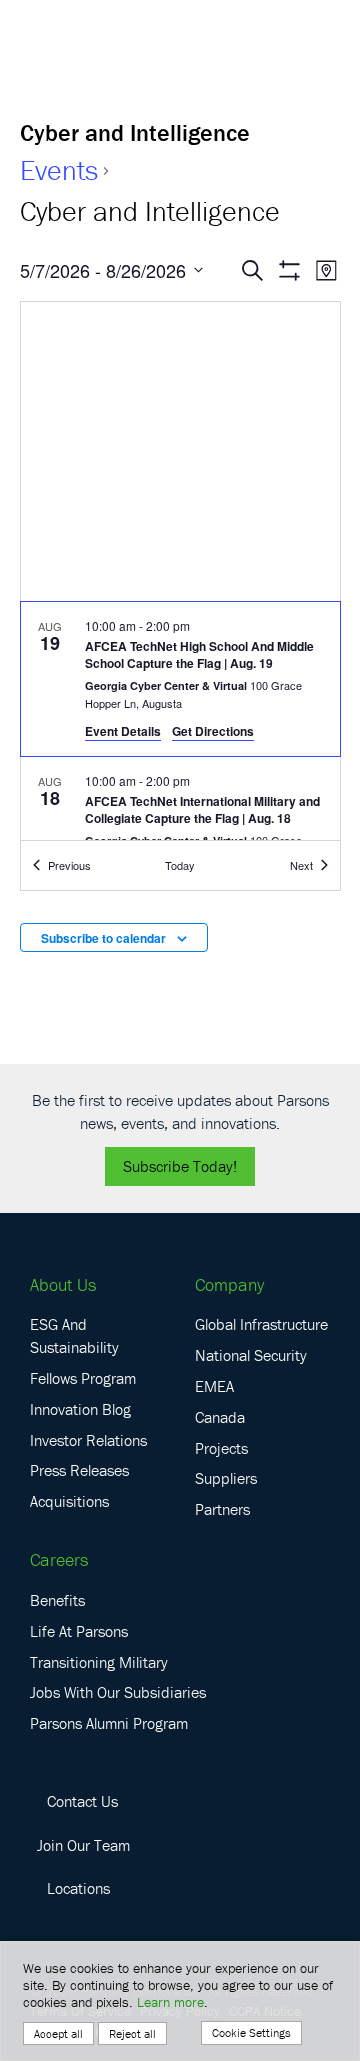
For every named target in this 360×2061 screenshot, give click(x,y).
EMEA (214, 1386)
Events (59, 170)
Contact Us (82, 1801)
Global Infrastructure (261, 1324)
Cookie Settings (251, 2032)
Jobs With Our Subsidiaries (118, 1692)
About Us (63, 1284)
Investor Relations (88, 1440)
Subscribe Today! (180, 1166)
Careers (59, 1559)
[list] (180, 721)
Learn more (170, 2002)
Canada (220, 1417)
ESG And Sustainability (74, 1335)
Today (180, 865)
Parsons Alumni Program (109, 1723)
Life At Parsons (79, 1631)
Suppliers (226, 1478)
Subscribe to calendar (103, 938)
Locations (78, 1888)
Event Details (123, 731)
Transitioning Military (99, 1662)
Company (229, 1284)
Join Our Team (83, 1845)
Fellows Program (83, 1378)
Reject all (132, 2033)
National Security (251, 1355)
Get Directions (213, 731)
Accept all (58, 2033)
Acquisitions (69, 1501)
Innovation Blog (80, 1409)
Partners (222, 1509)
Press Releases (79, 1470)
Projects (221, 1448)
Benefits (57, 1600)
